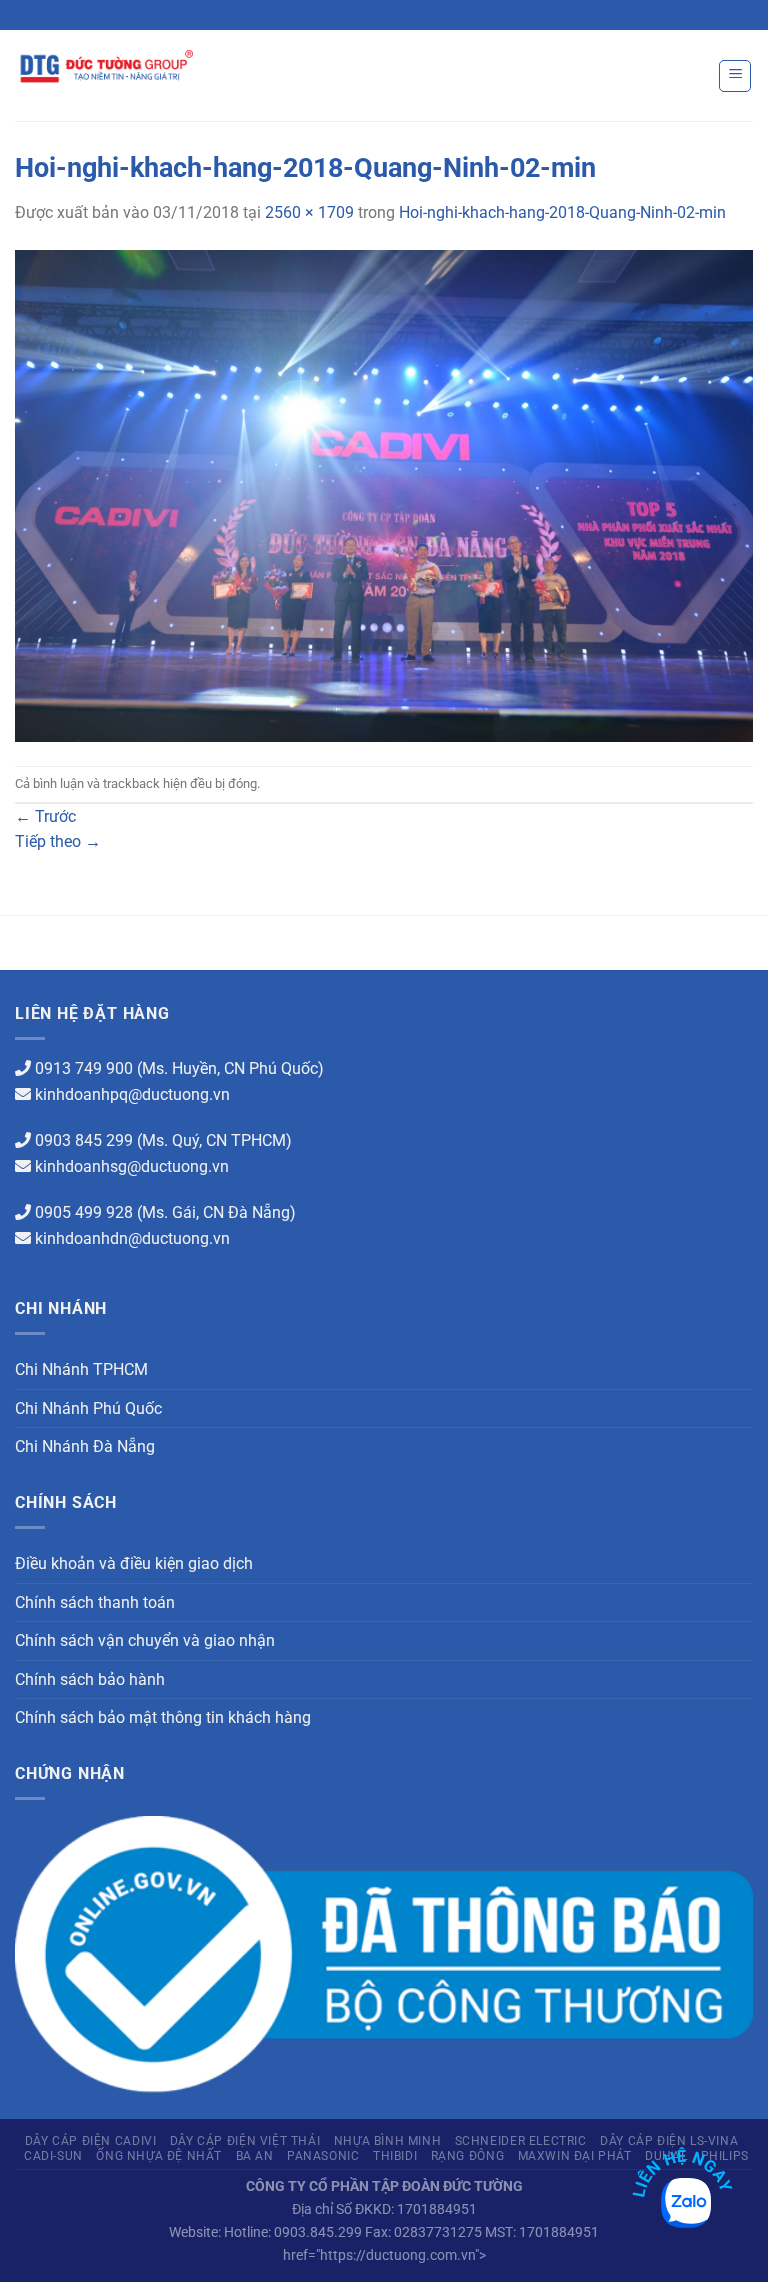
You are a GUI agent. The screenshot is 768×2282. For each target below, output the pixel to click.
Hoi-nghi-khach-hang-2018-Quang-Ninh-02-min (562, 212)
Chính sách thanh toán (95, 1602)
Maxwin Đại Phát (575, 2156)
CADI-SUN (53, 2156)
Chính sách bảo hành (90, 1679)
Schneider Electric (521, 2141)
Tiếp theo (58, 841)
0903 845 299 (84, 1140)
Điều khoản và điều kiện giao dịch (134, 1563)
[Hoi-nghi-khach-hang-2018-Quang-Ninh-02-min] (384, 494)
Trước (45, 816)
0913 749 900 (84, 1068)
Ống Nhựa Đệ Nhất (159, 2156)
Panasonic (323, 2156)
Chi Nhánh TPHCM (81, 1369)
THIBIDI (395, 2156)
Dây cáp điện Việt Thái (245, 2141)
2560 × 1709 (309, 212)
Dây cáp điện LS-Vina (669, 2141)
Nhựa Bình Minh (388, 2141)
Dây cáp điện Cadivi (91, 2141)
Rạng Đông (468, 2156)
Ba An (255, 2156)
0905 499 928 (84, 1212)
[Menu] (735, 76)
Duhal (666, 2156)
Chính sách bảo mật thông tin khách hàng (163, 1717)
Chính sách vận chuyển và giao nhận (145, 1640)
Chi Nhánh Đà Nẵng (85, 1446)
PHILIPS (725, 2156)
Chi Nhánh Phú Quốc (88, 1408)
